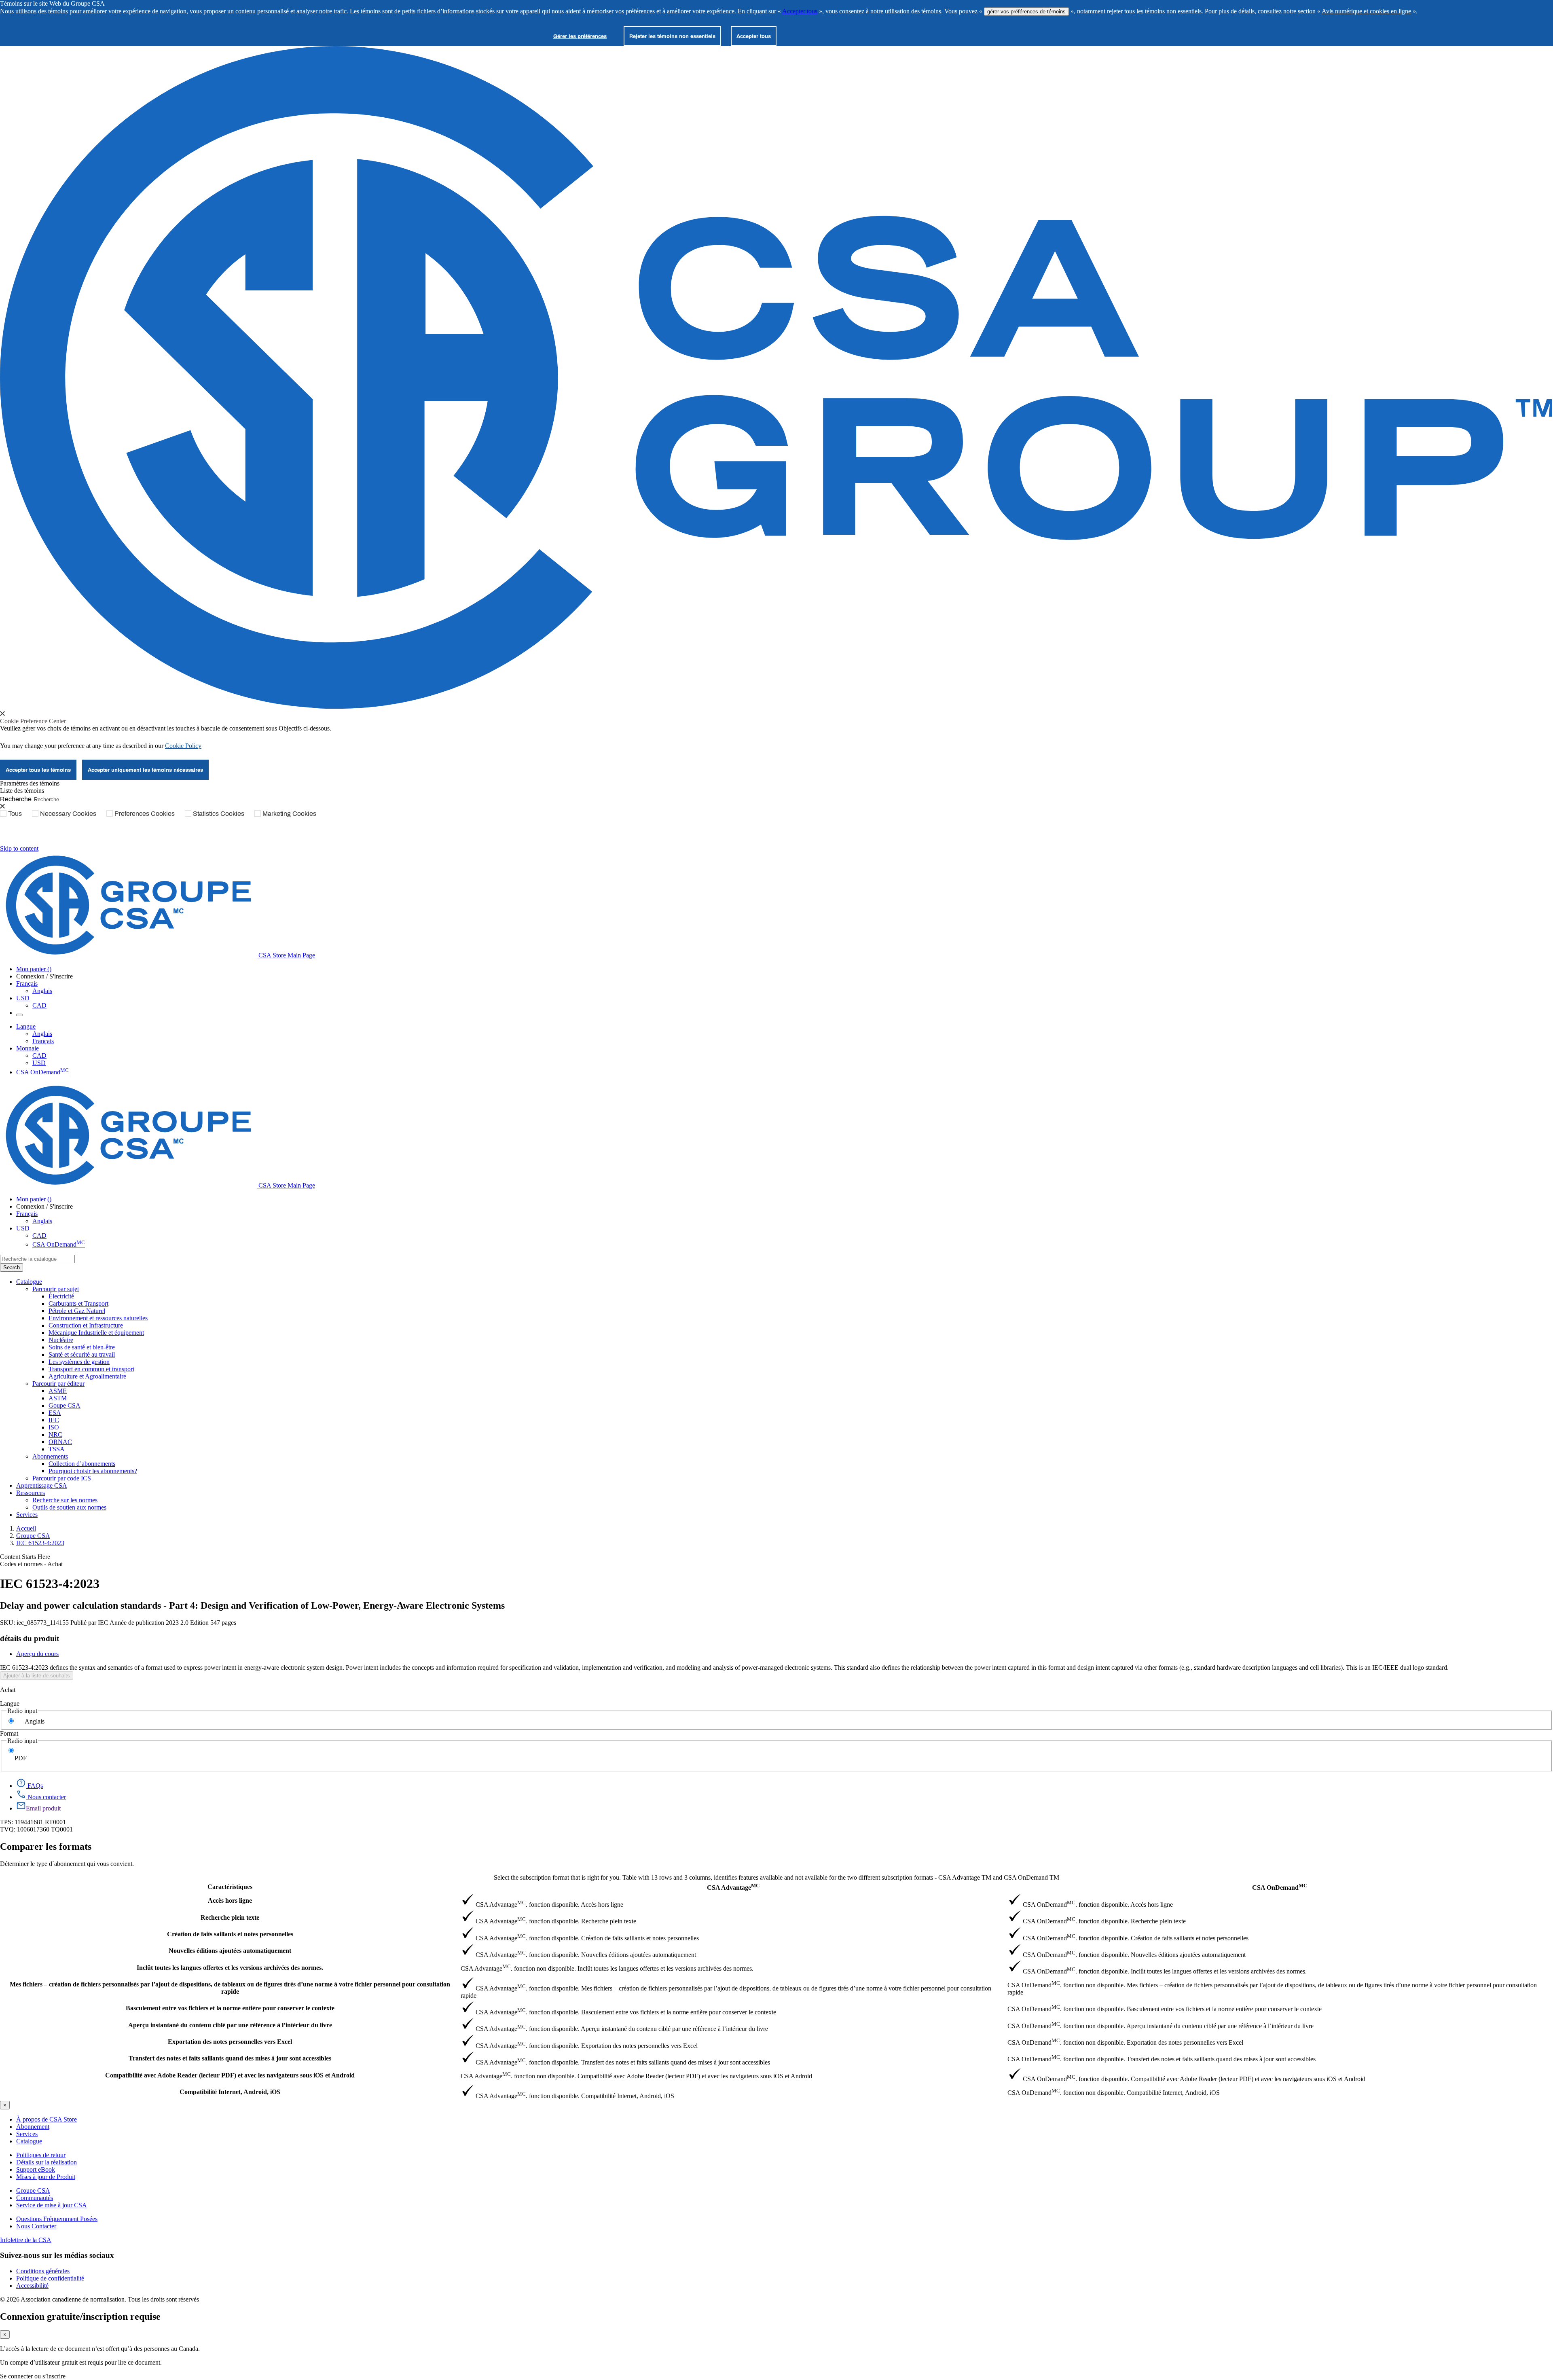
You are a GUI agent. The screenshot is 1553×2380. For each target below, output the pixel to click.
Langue (10, 1703)
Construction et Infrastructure (86, 1325)
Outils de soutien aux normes (69, 1507)
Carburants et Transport (78, 1303)
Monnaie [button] (28, 1048)
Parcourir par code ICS (62, 1478)
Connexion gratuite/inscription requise (80, 2316)
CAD (39, 1005)
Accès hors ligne (230, 1900)
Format (9, 1733)
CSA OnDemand (42, 1072)
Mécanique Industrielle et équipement (96, 1333)
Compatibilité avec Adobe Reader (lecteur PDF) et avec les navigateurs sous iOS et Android (230, 2075)
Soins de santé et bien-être (82, 1347)
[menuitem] (801, 1296)
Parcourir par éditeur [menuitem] (58, 1384)
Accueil (26, 1528)
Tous (15, 813)
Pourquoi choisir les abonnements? (93, 1471)
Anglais (42, 991)
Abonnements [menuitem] (50, 1456)
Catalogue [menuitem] (29, 1282)
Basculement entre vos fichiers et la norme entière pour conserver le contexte (230, 2008)
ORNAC (60, 1442)
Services (27, 2134)
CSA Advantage (733, 1887)
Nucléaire (61, 1340)
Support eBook (36, 2169)
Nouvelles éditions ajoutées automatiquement (230, 1951)
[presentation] (2, 714)
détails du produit (30, 1638)
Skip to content (19, 848)
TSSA (57, 1449)
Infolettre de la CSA (26, 2240)
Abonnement (33, 2127)
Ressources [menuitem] (31, 1493)
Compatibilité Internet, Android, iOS (230, 2092)
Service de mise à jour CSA (52, 2205)
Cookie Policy (183, 746)
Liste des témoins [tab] (22, 791)
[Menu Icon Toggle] (19, 1015)
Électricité (61, 1296)
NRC (55, 1435)
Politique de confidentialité (50, 2278)
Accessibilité (32, 2286)
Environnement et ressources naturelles (98, 1318)
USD (23, 998)
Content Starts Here (25, 1557)
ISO (54, 1427)
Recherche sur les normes (65, 1500)
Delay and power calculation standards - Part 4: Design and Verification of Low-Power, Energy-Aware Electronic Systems (252, 1605)
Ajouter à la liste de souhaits (37, 1676)
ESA (55, 1413)
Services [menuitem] (27, 1515)
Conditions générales (43, 2271)
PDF (21, 1758)
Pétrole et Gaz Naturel (77, 1311)
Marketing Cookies (289, 813)
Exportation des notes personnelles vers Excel (230, 2042)
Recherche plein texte (230, 1917)
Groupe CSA (33, 1536)
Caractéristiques (230, 1887)
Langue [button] (26, 1026)
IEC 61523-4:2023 (40, 1543)
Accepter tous (800, 11)
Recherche (16, 799)
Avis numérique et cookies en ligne (1366, 11)
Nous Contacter (36, 2226)
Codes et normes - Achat (31, 1564)
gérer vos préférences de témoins (1026, 12)
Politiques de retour (41, 2155)
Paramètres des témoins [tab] (30, 783)
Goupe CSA (65, 1405)
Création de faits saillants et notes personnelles (230, 1934)
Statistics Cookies (219, 813)
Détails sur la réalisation (47, 2162)
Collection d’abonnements (82, 1464)
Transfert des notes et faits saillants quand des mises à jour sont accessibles (230, 2058)
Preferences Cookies (145, 813)
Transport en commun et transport (91, 1369)
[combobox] (37, 1259)
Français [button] (27, 984)
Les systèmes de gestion (79, 1362)
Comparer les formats (46, 1846)
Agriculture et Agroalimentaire (87, 1376)
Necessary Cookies (68, 813)
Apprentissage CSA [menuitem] (42, 1485)
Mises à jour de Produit (46, 2177)
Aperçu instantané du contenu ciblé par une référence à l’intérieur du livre (230, 2025)
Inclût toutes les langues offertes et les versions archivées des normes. (230, 1968)
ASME (58, 1391)
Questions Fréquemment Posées (57, 2219)
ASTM (58, 1398)
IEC (54, 1420)
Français (43, 1041)
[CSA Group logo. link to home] (776, 706)
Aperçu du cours (37, 1654)
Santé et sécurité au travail (82, 1354)
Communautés (35, 2198)
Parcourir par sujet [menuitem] (56, 1289)
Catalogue (29, 2141)
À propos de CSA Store (47, 2119)
